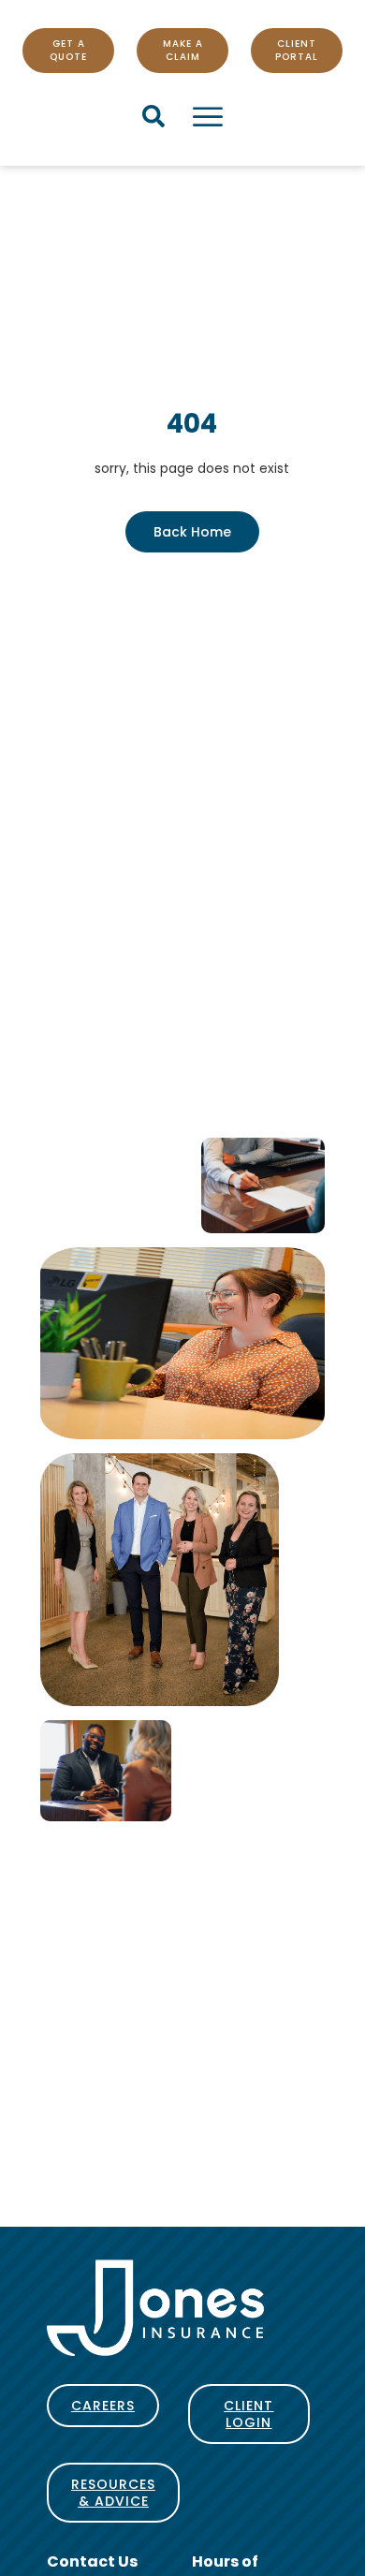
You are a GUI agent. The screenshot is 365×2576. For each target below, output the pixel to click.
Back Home (192, 532)
